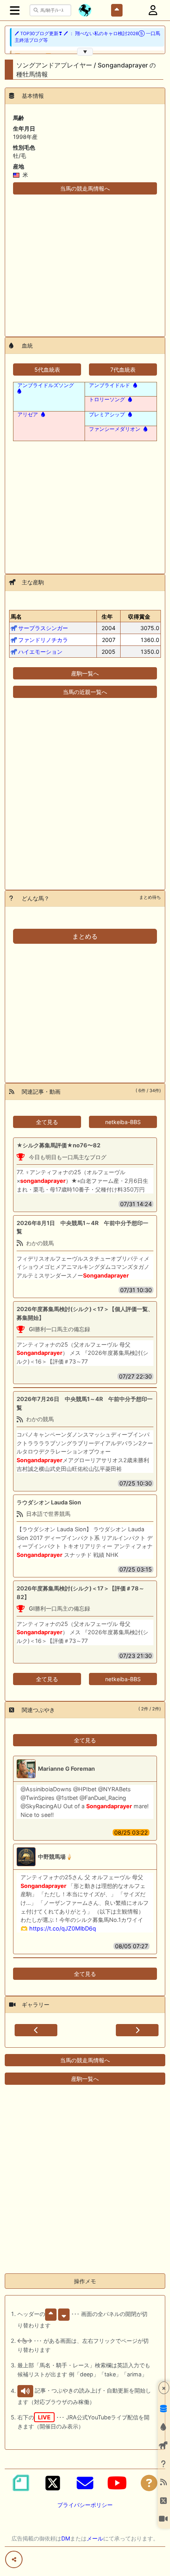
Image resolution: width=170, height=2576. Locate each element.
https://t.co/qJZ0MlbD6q (63, 1928)
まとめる (85, 936)
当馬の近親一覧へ (85, 692)
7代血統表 (123, 369)
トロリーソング (107, 399)
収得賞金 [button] (139, 616)
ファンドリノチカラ (43, 640)
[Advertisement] (85, 261)
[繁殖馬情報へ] (134, 385)
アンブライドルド (110, 385)
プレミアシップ (107, 414)
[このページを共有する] (14, 2559)
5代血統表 (47, 369)
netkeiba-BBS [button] (123, 1122)
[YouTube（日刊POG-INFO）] (117, 2483)
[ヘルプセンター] (149, 2483)
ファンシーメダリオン (115, 429)
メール (95, 2538)
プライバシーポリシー (85, 2505)
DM (66, 2538)
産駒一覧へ (85, 673)
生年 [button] (107, 616)
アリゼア (28, 414)
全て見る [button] (47, 1122)
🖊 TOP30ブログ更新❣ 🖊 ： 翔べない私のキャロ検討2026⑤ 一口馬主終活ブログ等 (87, 37)
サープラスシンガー (43, 628)
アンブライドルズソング (46, 385)
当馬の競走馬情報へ (85, 188)
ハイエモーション (40, 652)
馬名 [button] (16, 616)
